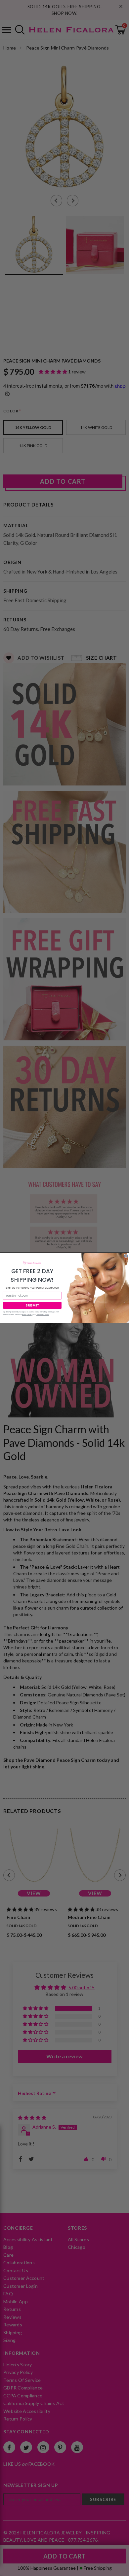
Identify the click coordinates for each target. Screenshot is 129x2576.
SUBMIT (32, 1305)
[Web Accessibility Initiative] (3, 2568)
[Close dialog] (126, 1256)
